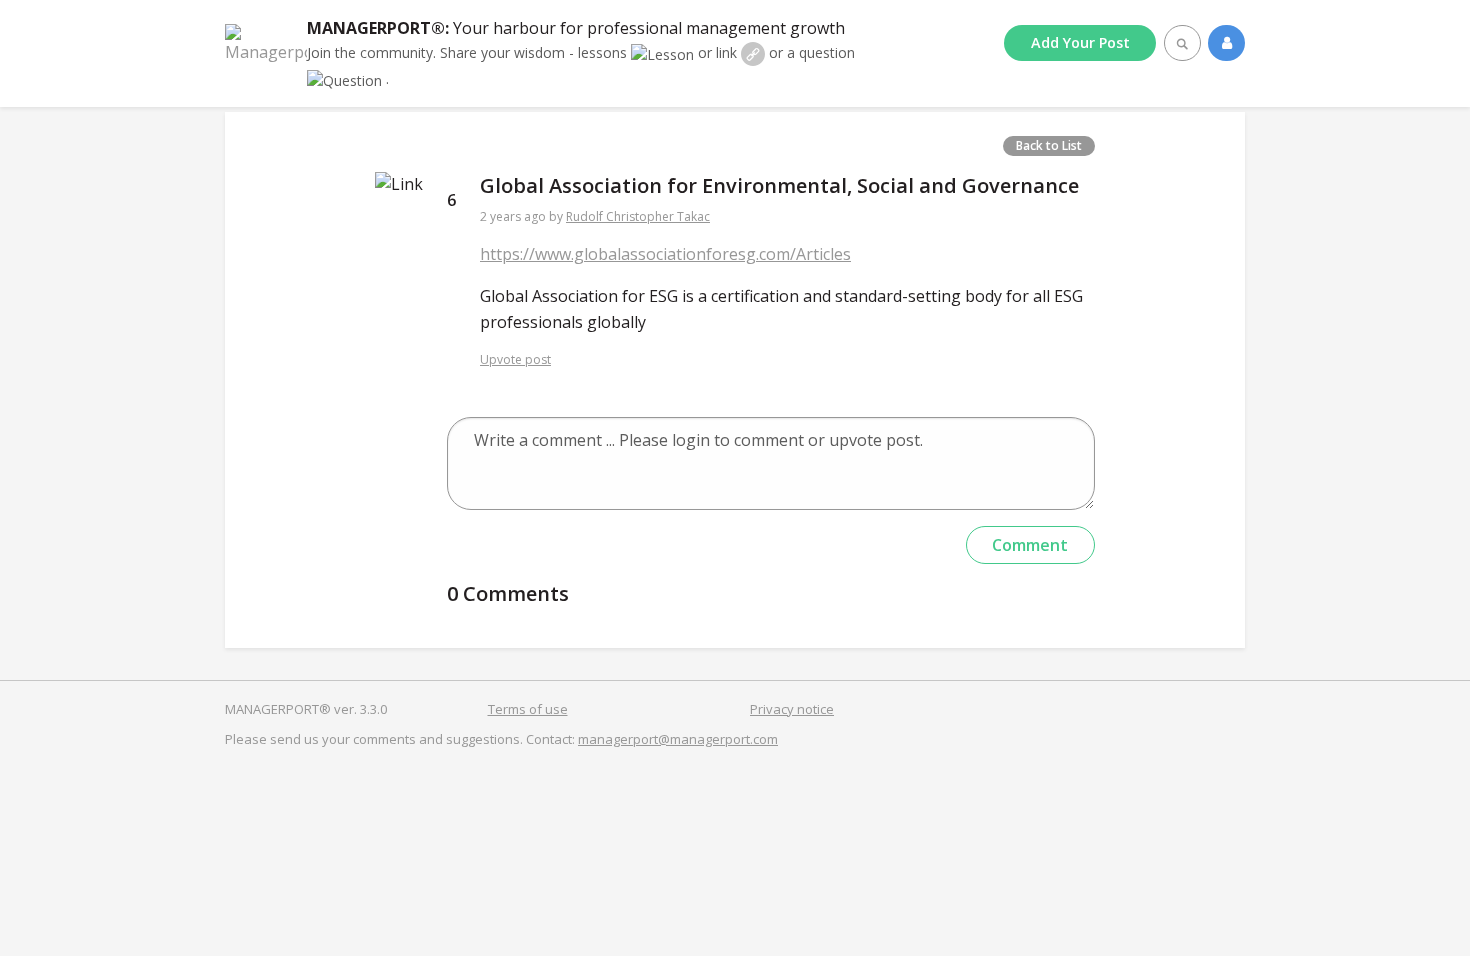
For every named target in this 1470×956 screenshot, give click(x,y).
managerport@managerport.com (678, 739)
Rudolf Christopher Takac (638, 216)
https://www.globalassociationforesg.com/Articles (665, 254)
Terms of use (528, 709)
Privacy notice (792, 709)
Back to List (1049, 145)
